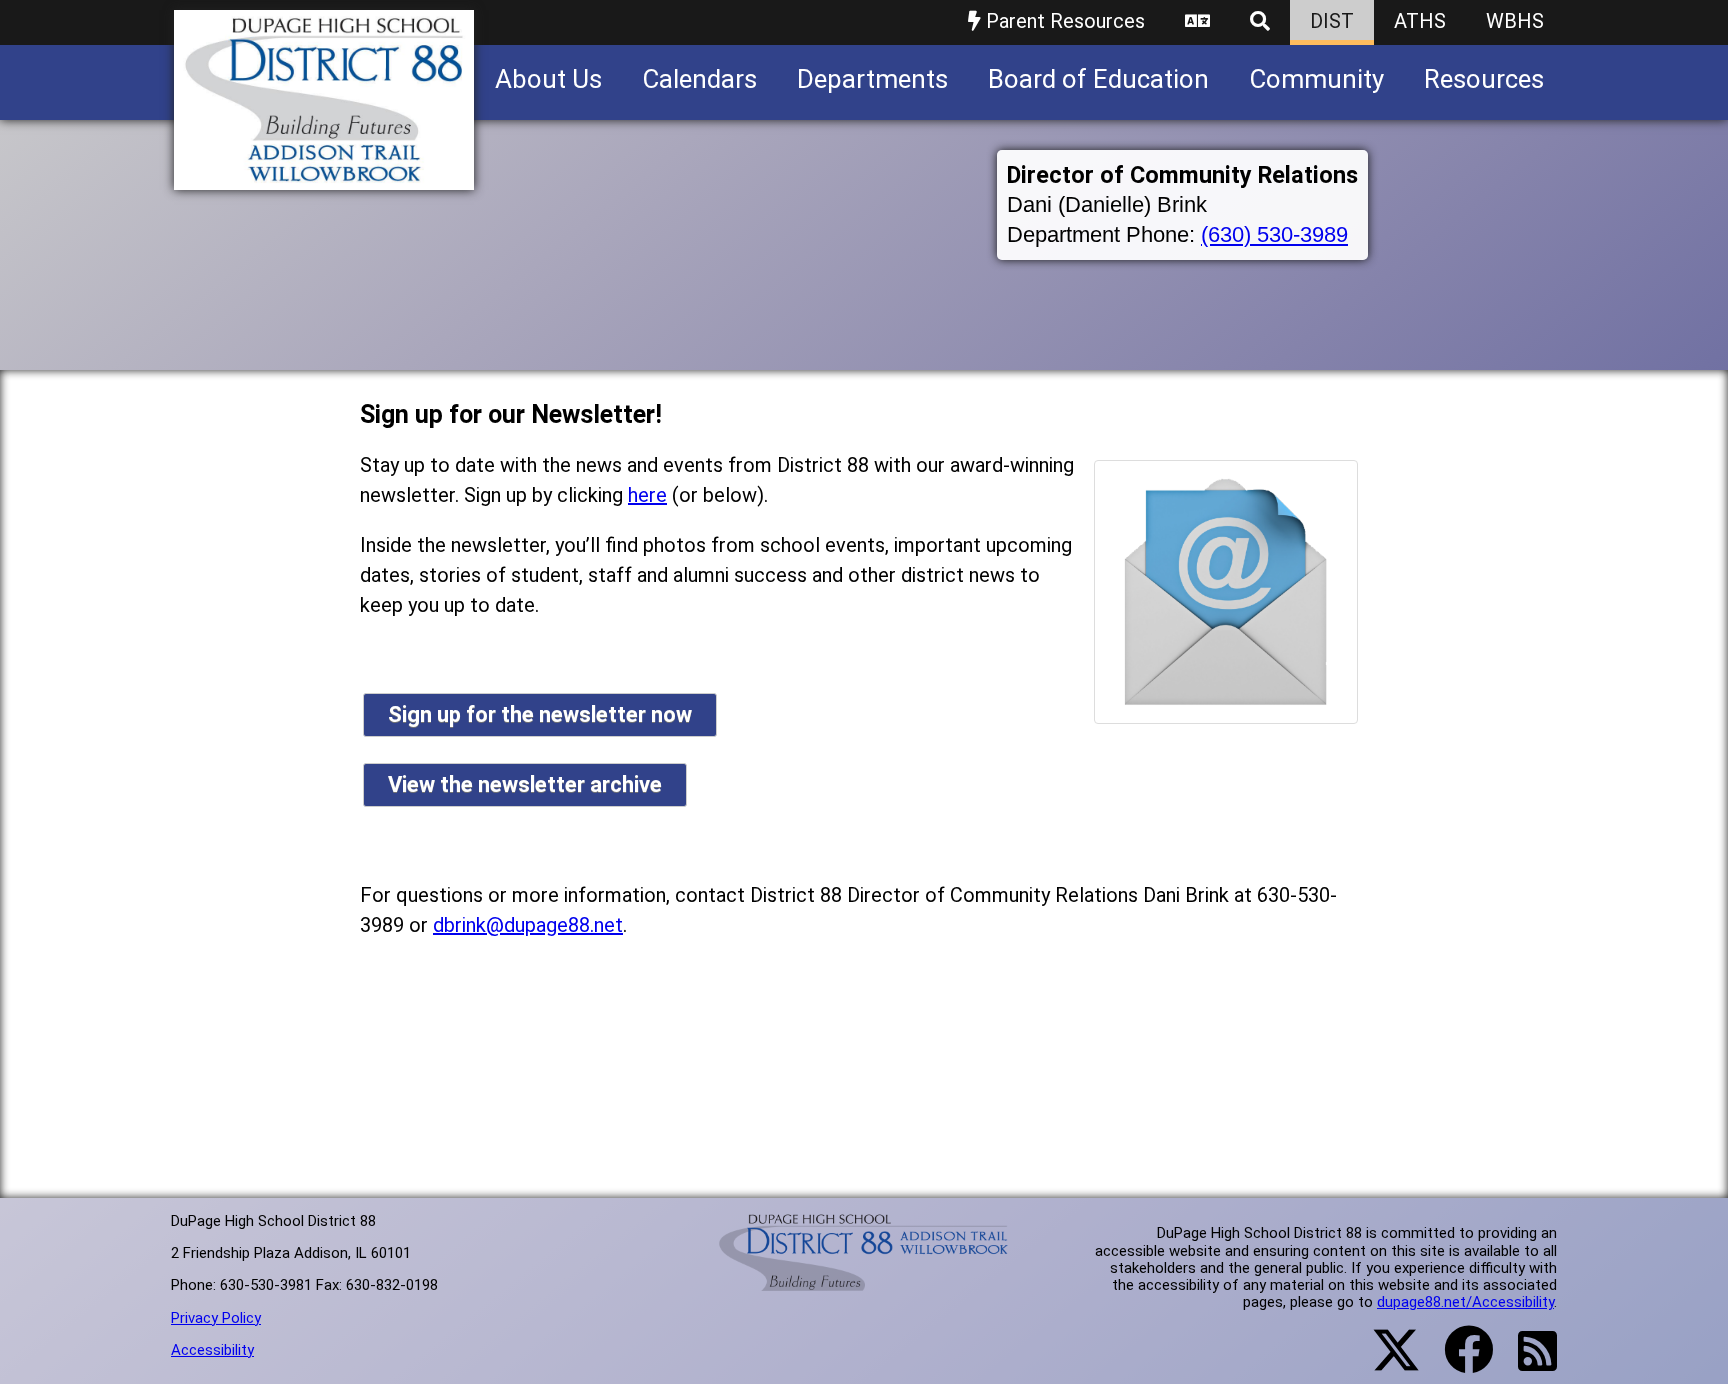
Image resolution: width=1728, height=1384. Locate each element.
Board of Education (1098, 79)
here (647, 495)
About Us (548, 79)
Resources (1484, 79)
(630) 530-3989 (1274, 234)
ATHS (1420, 21)
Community (1316, 79)
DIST (1332, 21)
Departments (872, 79)
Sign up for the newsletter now (540, 714)
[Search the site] (1260, 22)
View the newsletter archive (525, 784)
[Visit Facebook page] (1456, 1362)
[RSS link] (1527, 1363)
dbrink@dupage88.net (528, 925)
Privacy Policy (216, 1318)
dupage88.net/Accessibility (1465, 1302)
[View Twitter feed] (1385, 1362)
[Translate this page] (1197, 22)
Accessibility (212, 1350)
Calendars (699, 79)
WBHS (1515, 21)
